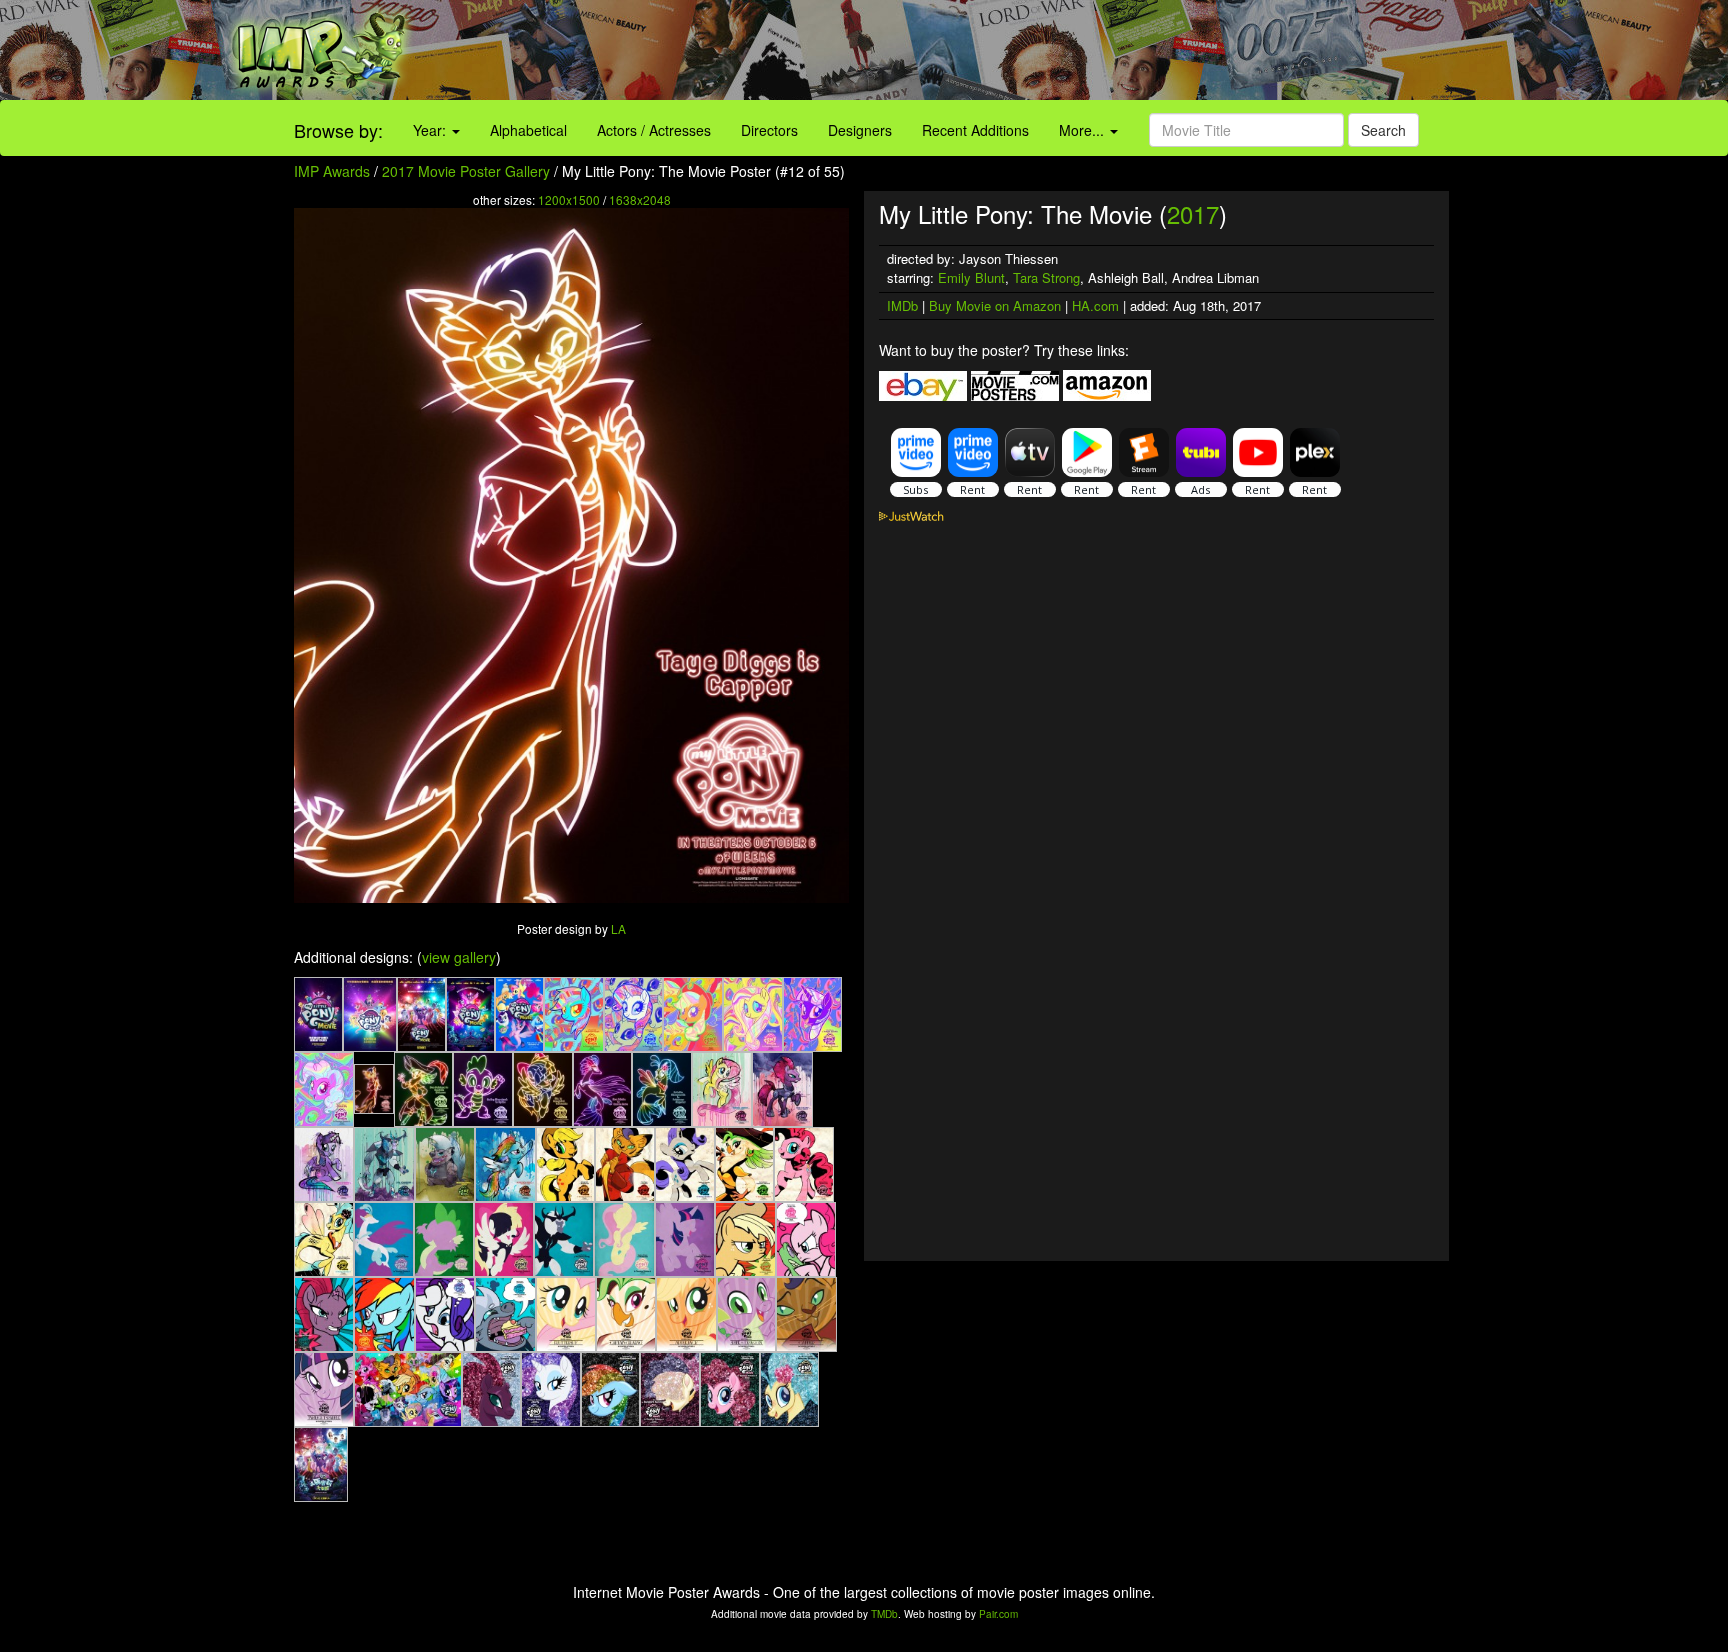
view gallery (459, 957)
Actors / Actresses (654, 130)
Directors (769, 130)
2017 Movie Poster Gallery (466, 171)
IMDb (902, 305)
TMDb (884, 1614)
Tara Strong (1046, 277)
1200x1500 (569, 199)
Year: (431, 130)
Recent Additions (975, 130)
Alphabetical (528, 130)
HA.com (1095, 305)
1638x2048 (640, 199)
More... (1083, 130)
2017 (1193, 213)
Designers (860, 130)
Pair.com (998, 1614)
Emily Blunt (971, 277)
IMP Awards (332, 171)
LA (618, 928)
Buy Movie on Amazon (995, 305)
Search (1383, 130)
